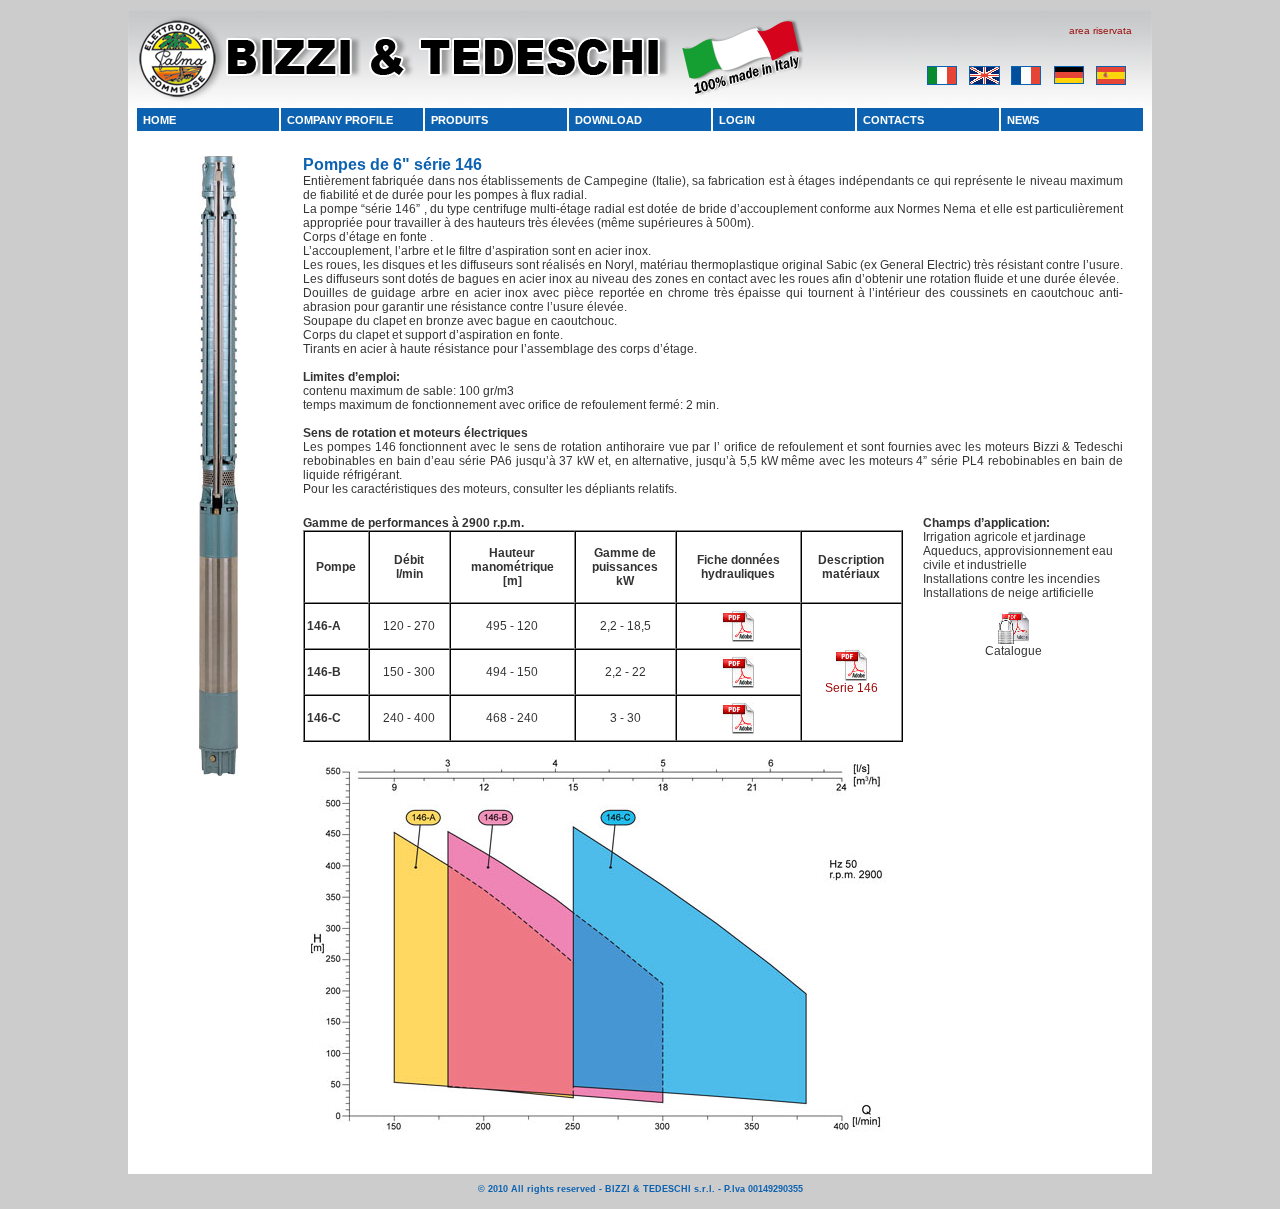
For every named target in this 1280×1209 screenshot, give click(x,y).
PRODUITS (459, 120)
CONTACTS (893, 120)
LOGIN (737, 120)
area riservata (1100, 30)
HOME (159, 120)
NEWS (1023, 120)
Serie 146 (851, 688)
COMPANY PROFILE (340, 120)
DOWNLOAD (608, 120)
